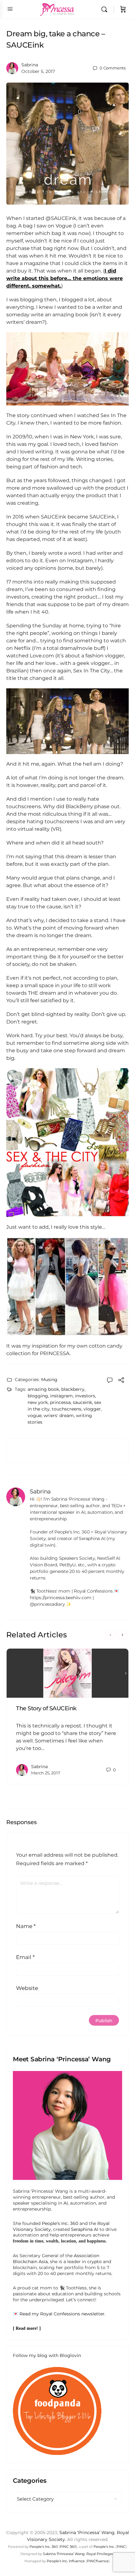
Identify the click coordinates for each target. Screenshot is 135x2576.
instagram (62, 1396)
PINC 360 (68, 2547)
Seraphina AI (85, 2229)
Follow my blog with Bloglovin (47, 2355)
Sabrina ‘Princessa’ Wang (87, 2533)
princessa (60, 1402)
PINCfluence (98, 2561)
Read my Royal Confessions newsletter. (62, 2314)
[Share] (121, 1381)
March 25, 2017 (46, 1773)
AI (66, 2203)
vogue (35, 1416)
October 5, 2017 (38, 71)
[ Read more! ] (27, 2328)
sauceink (82, 1402)
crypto (94, 2262)
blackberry (73, 1389)
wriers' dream (59, 1416)
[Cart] (123, 9)
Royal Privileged (100, 2554)
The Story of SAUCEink (46, 1708)
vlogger (92, 1409)
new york (38, 1402)
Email (25, 1957)
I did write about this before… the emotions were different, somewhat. (65, 278)
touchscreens (67, 1409)
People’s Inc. (104, 2547)
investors (85, 1396)
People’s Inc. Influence (66, 2561)
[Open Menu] (10, 9)
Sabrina (30, 65)
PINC (121, 2547)
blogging (38, 1396)
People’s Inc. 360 (60, 2223)
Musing (49, 1380)
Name (26, 1926)
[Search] (106, 9)
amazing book (43, 1389)
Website (27, 1988)
